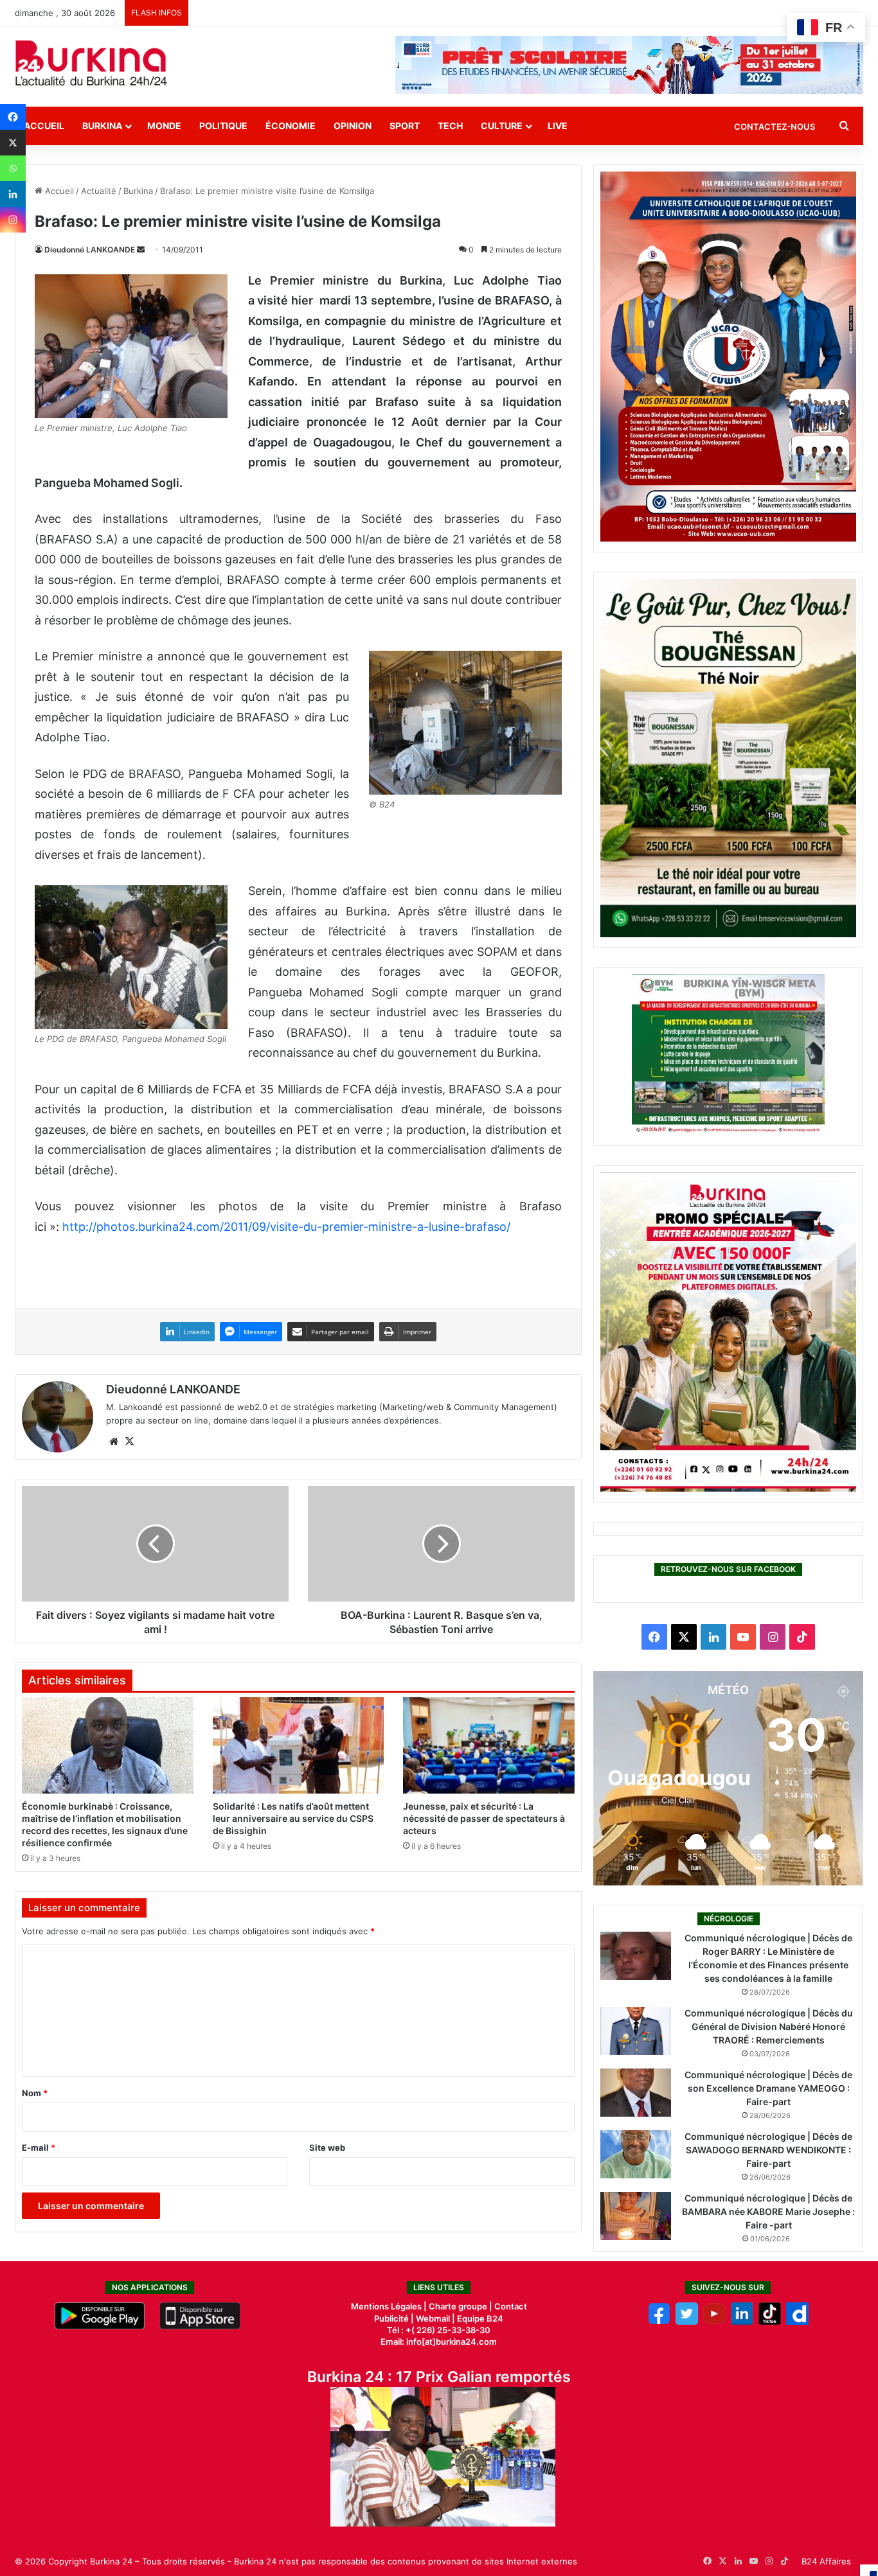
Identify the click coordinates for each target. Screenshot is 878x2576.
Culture (502, 126)
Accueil (44, 126)
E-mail (39, 2148)
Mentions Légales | (390, 2306)
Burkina (102, 126)
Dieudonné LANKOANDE (90, 250)
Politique (223, 126)
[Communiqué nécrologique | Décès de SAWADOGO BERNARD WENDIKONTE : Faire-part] (636, 2154)
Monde (164, 126)
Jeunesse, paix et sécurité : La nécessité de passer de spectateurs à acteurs (484, 1818)
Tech (450, 126)
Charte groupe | (461, 2306)
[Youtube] (714, 2322)
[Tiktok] (770, 2322)
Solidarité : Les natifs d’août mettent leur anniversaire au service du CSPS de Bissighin (293, 1818)
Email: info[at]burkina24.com (439, 2342)
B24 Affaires (826, 2561)
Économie (291, 126)
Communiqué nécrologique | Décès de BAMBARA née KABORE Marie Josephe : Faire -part (768, 2211)
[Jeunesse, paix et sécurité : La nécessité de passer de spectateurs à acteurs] (489, 1745)
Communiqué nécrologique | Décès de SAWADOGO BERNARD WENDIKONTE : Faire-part (768, 2150)
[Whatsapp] (13, 168)
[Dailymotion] (797, 2322)
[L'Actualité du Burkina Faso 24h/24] (91, 63)
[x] (687, 2322)
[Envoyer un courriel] (141, 250)
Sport (405, 126)
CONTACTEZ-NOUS (775, 127)
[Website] (114, 1442)
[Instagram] (13, 220)
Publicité (391, 2318)
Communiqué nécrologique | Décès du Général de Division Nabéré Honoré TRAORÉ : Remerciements (769, 2026)
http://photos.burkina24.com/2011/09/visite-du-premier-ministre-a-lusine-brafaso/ (286, 1227)
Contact (511, 2306)
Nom (35, 2093)
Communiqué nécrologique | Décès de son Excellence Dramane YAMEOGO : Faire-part (768, 2088)
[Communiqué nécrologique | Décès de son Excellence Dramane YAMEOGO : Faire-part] (636, 2093)
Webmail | (435, 2318)
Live (558, 126)
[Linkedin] (13, 194)
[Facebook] (13, 117)
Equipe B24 (479, 2318)
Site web (327, 2148)
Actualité (99, 191)
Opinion (353, 126)
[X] (13, 143)
